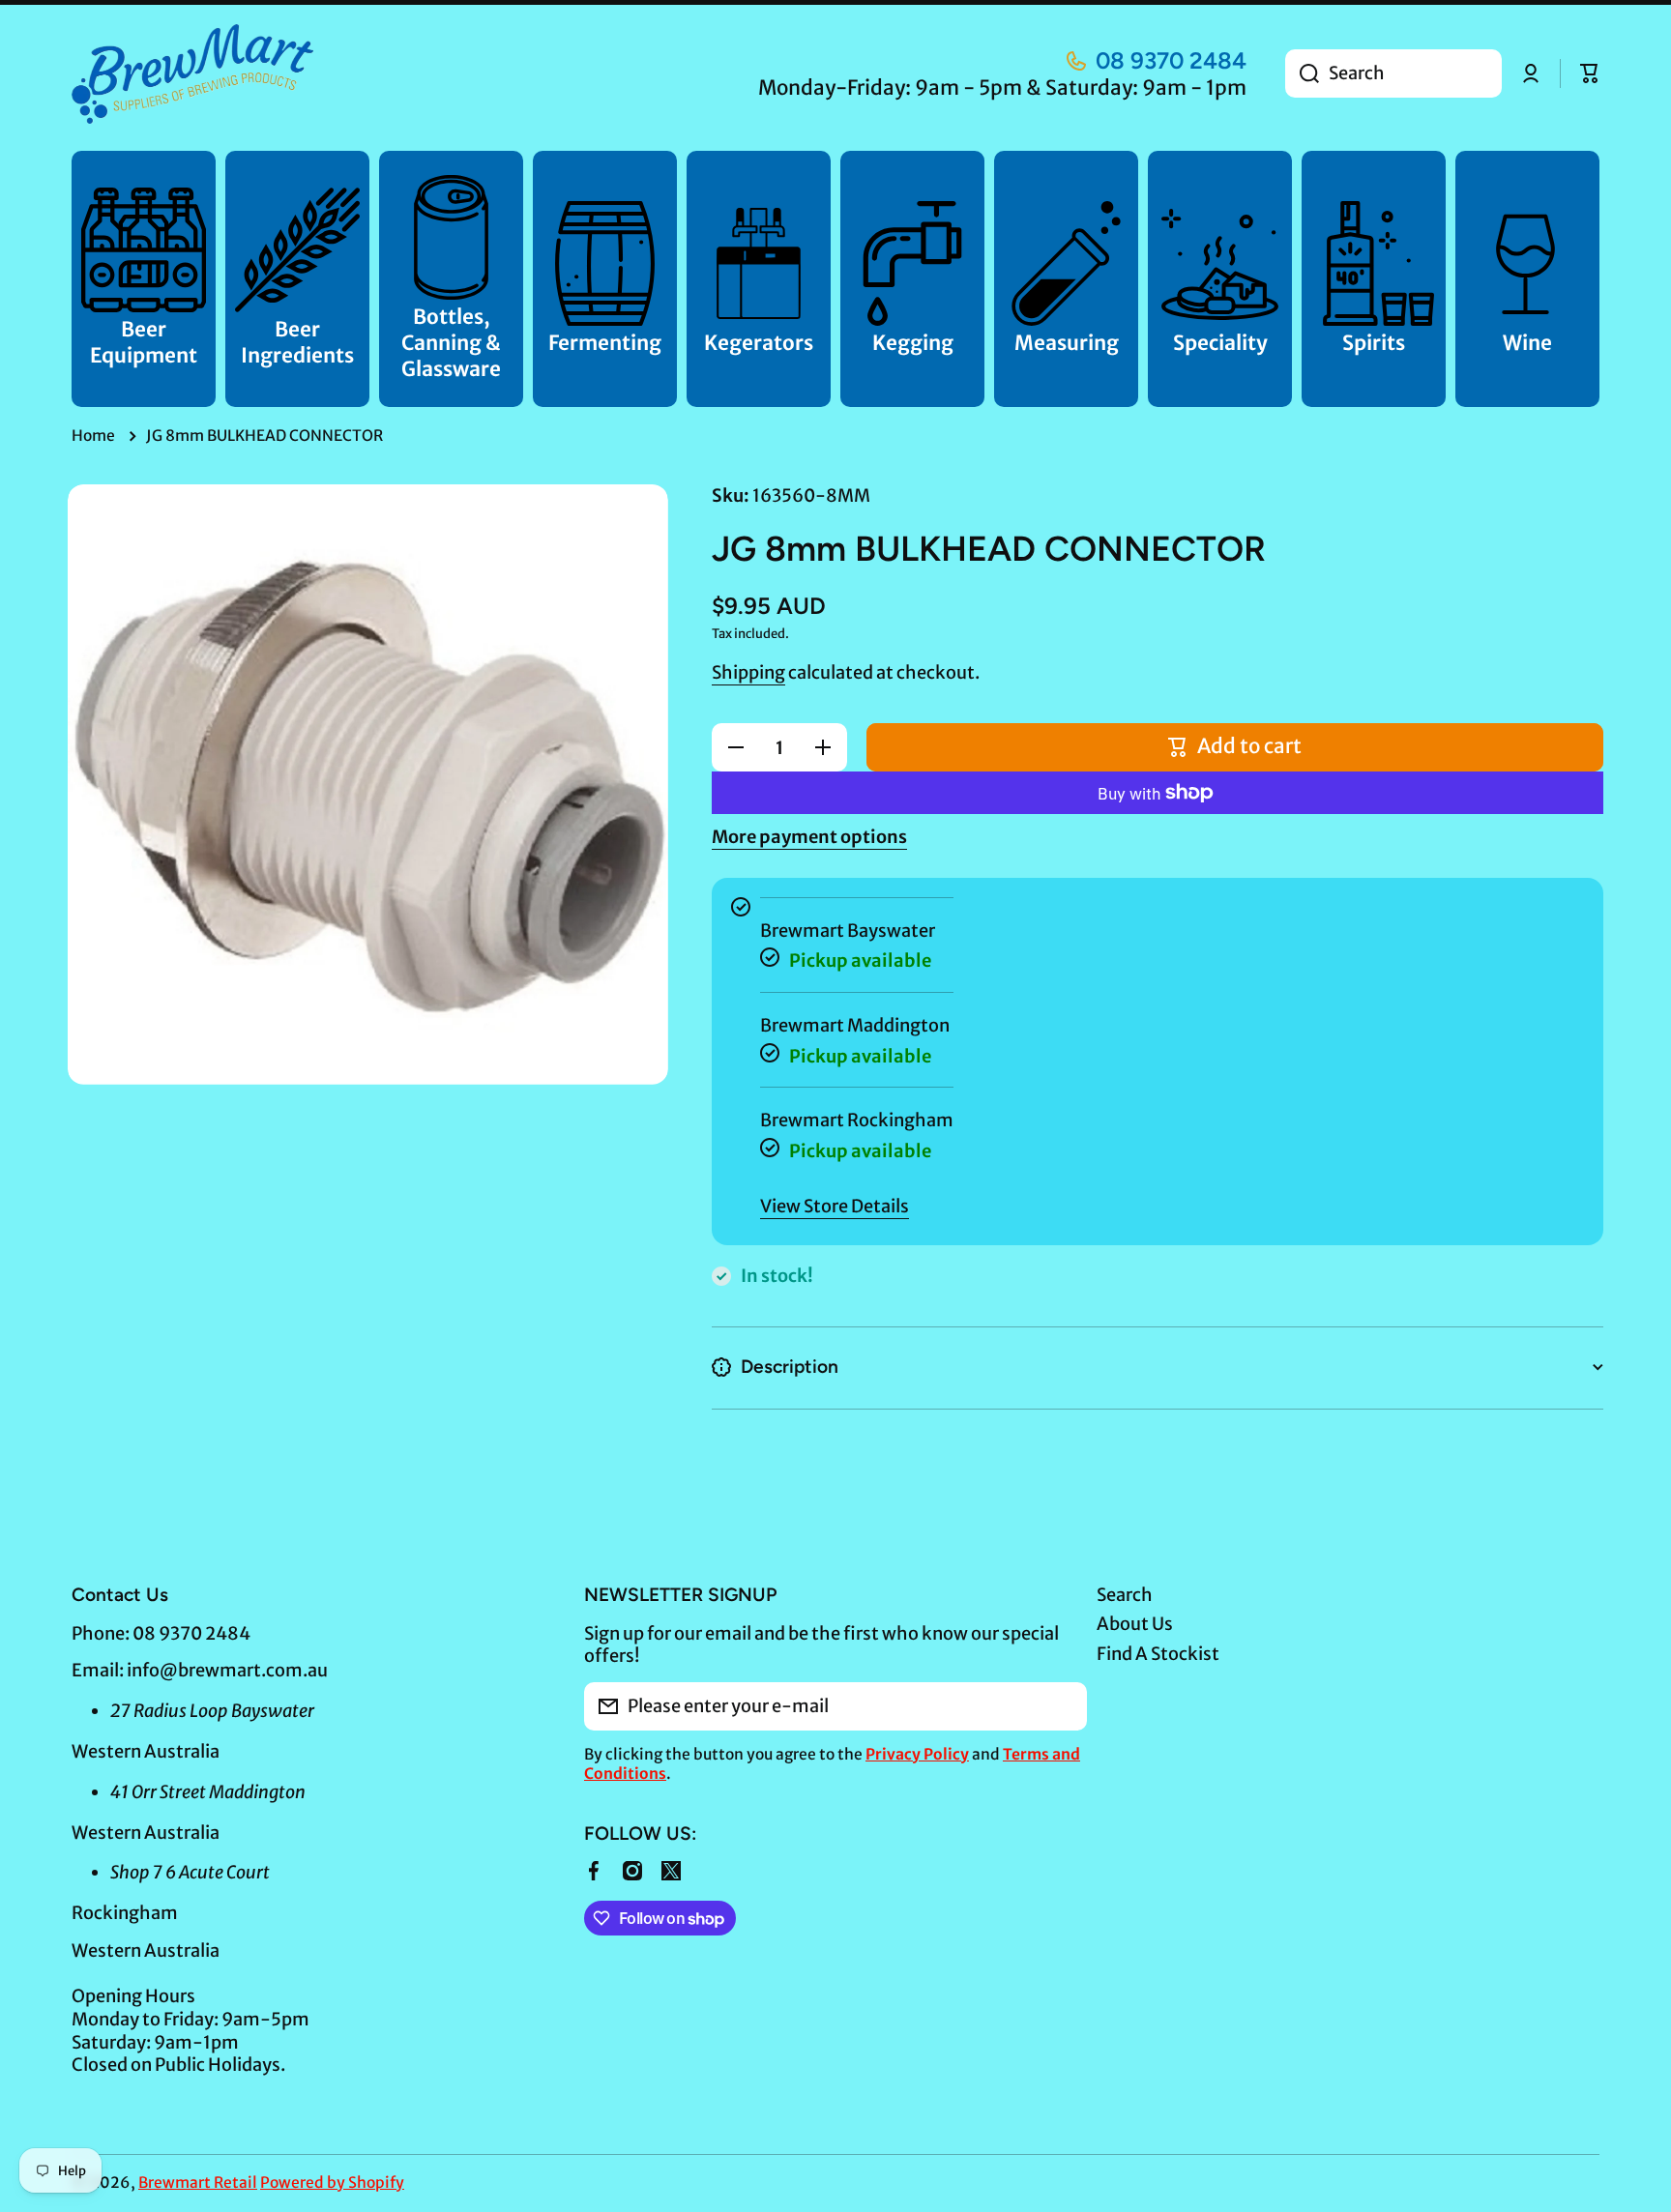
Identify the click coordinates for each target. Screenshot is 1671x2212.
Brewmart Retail (198, 2183)
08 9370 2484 (1171, 60)
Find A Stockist (1158, 1654)
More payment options (809, 837)
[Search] (1302, 73)
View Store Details (835, 1206)
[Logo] (192, 74)
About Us (1135, 1624)
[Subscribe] (1063, 1706)
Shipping (748, 672)
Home (93, 436)
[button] (1590, 73)
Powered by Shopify (332, 2183)
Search (1125, 1595)
